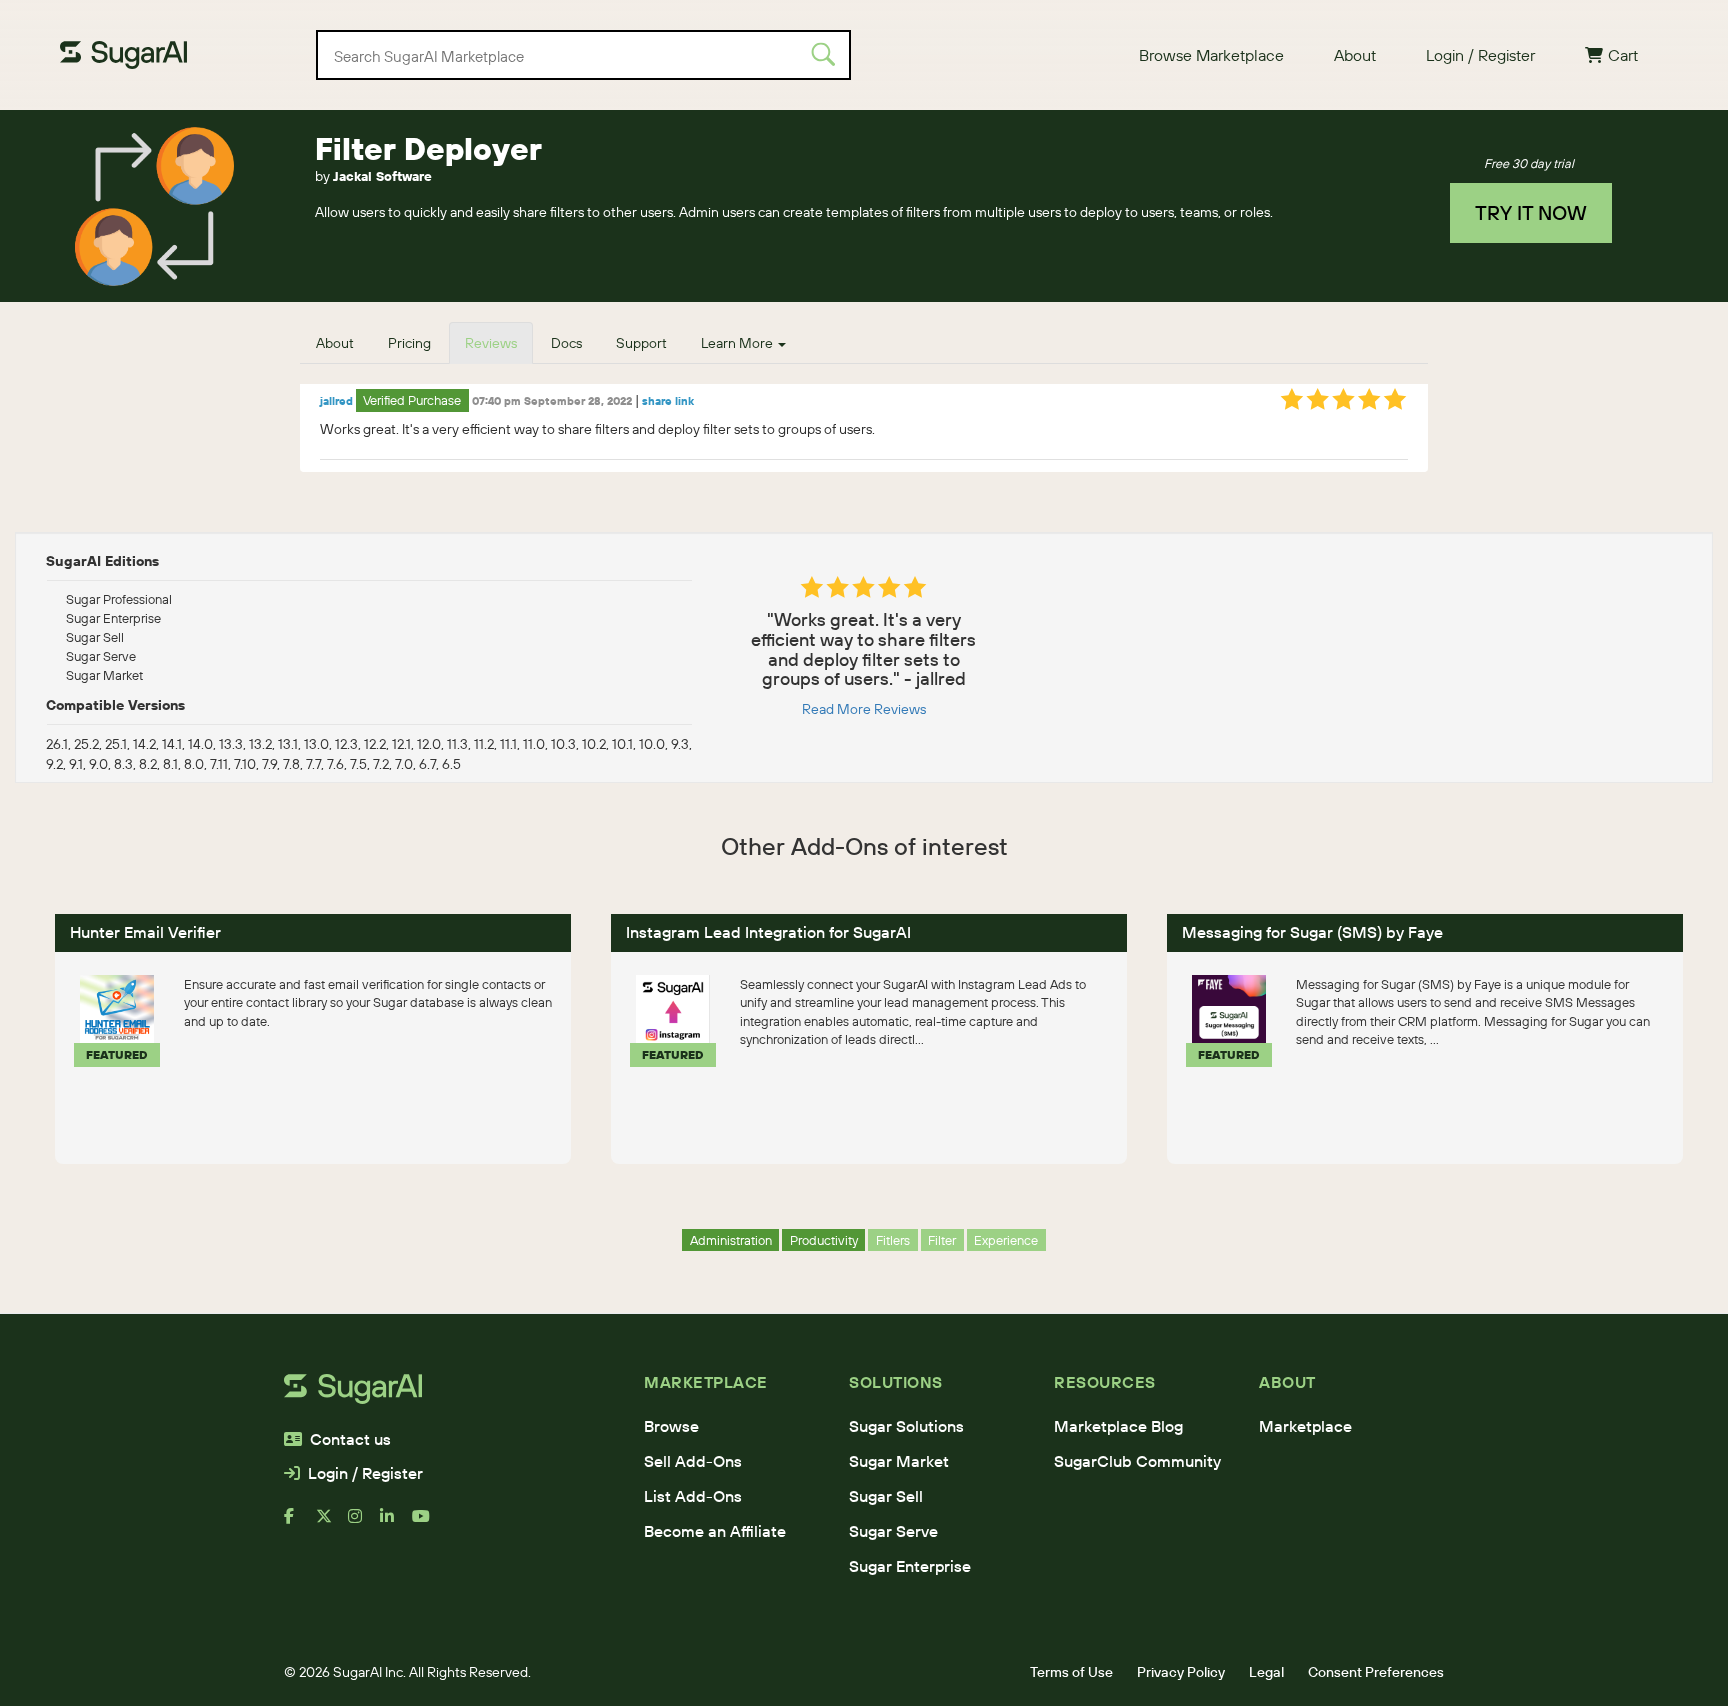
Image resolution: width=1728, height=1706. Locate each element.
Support (641, 343)
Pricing (409, 343)
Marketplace (1305, 1426)
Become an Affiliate (715, 1531)
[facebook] (300, 1524)
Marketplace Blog (1118, 1426)
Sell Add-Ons (693, 1461)
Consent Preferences (1376, 1672)
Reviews (491, 343)
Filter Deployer (428, 148)
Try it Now (1531, 212)
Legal (1266, 1672)
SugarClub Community (1137, 1461)
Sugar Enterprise (910, 1566)
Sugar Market (899, 1461)
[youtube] (428, 1524)
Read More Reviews (864, 709)
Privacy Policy (1181, 1672)
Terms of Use (1071, 1672)
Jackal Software (382, 176)
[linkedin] (396, 1524)
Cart (1623, 55)
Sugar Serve (893, 1531)
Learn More (738, 343)
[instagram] (364, 1524)
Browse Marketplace (1211, 55)
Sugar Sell (886, 1496)
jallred (336, 401)
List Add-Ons (693, 1496)
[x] (332, 1524)
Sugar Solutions (906, 1426)
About (1355, 55)
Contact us (350, 1439)
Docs (566, 343)
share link (668, 401)
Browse (671, 1426)
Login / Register (1480, 55)
